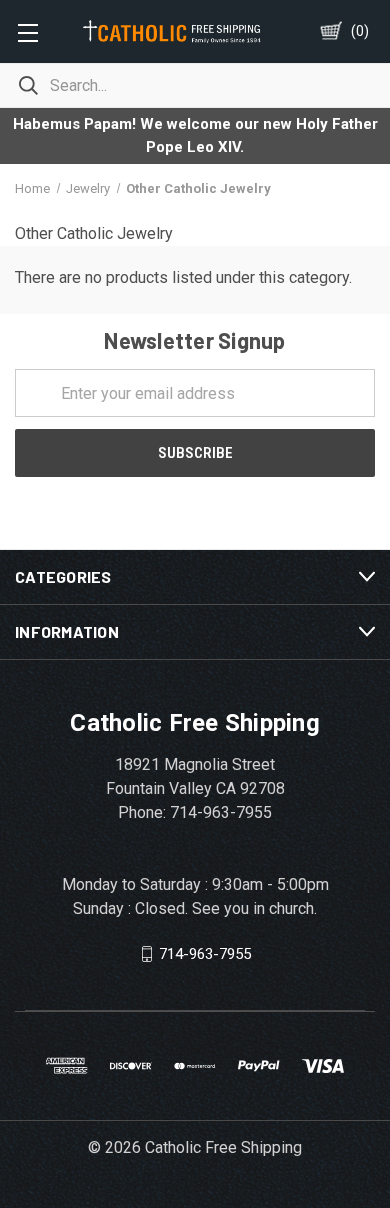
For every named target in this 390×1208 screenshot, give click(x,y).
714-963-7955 (205, 954)
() (360, 31)
